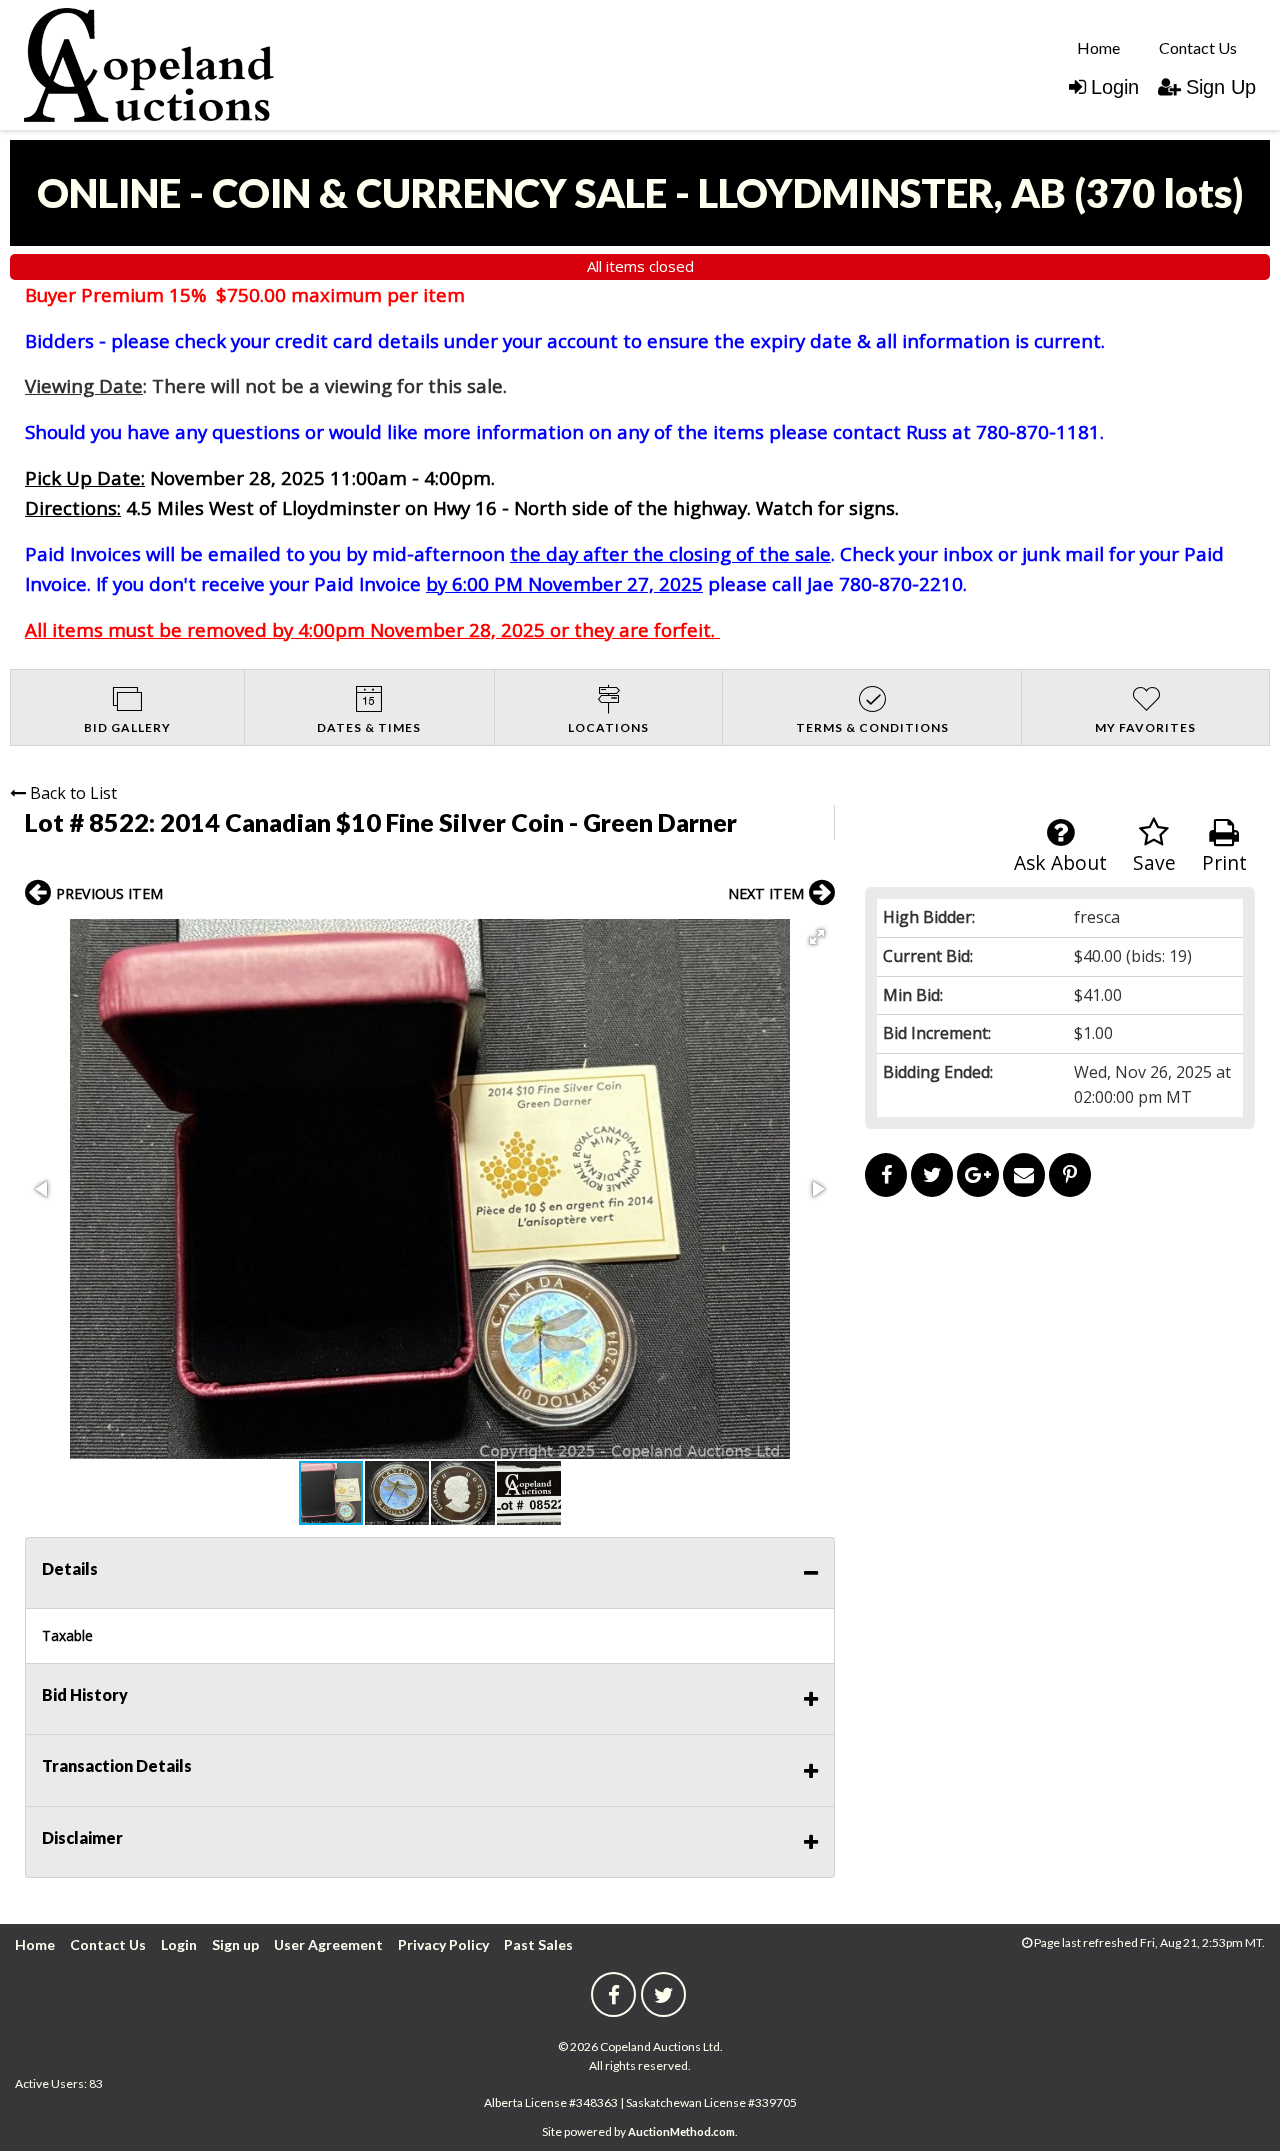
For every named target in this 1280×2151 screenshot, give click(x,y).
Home (1098, 47)
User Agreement (328, 1944)
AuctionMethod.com (681, 2131)
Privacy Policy (443, 1944)
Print (1224, 862)
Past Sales (538, 1944)
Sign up (235, 1944)
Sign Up (1221, 87)
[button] (817, 937)
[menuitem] (1098, 47)
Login (1115, 87)
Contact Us (1198, 47)
